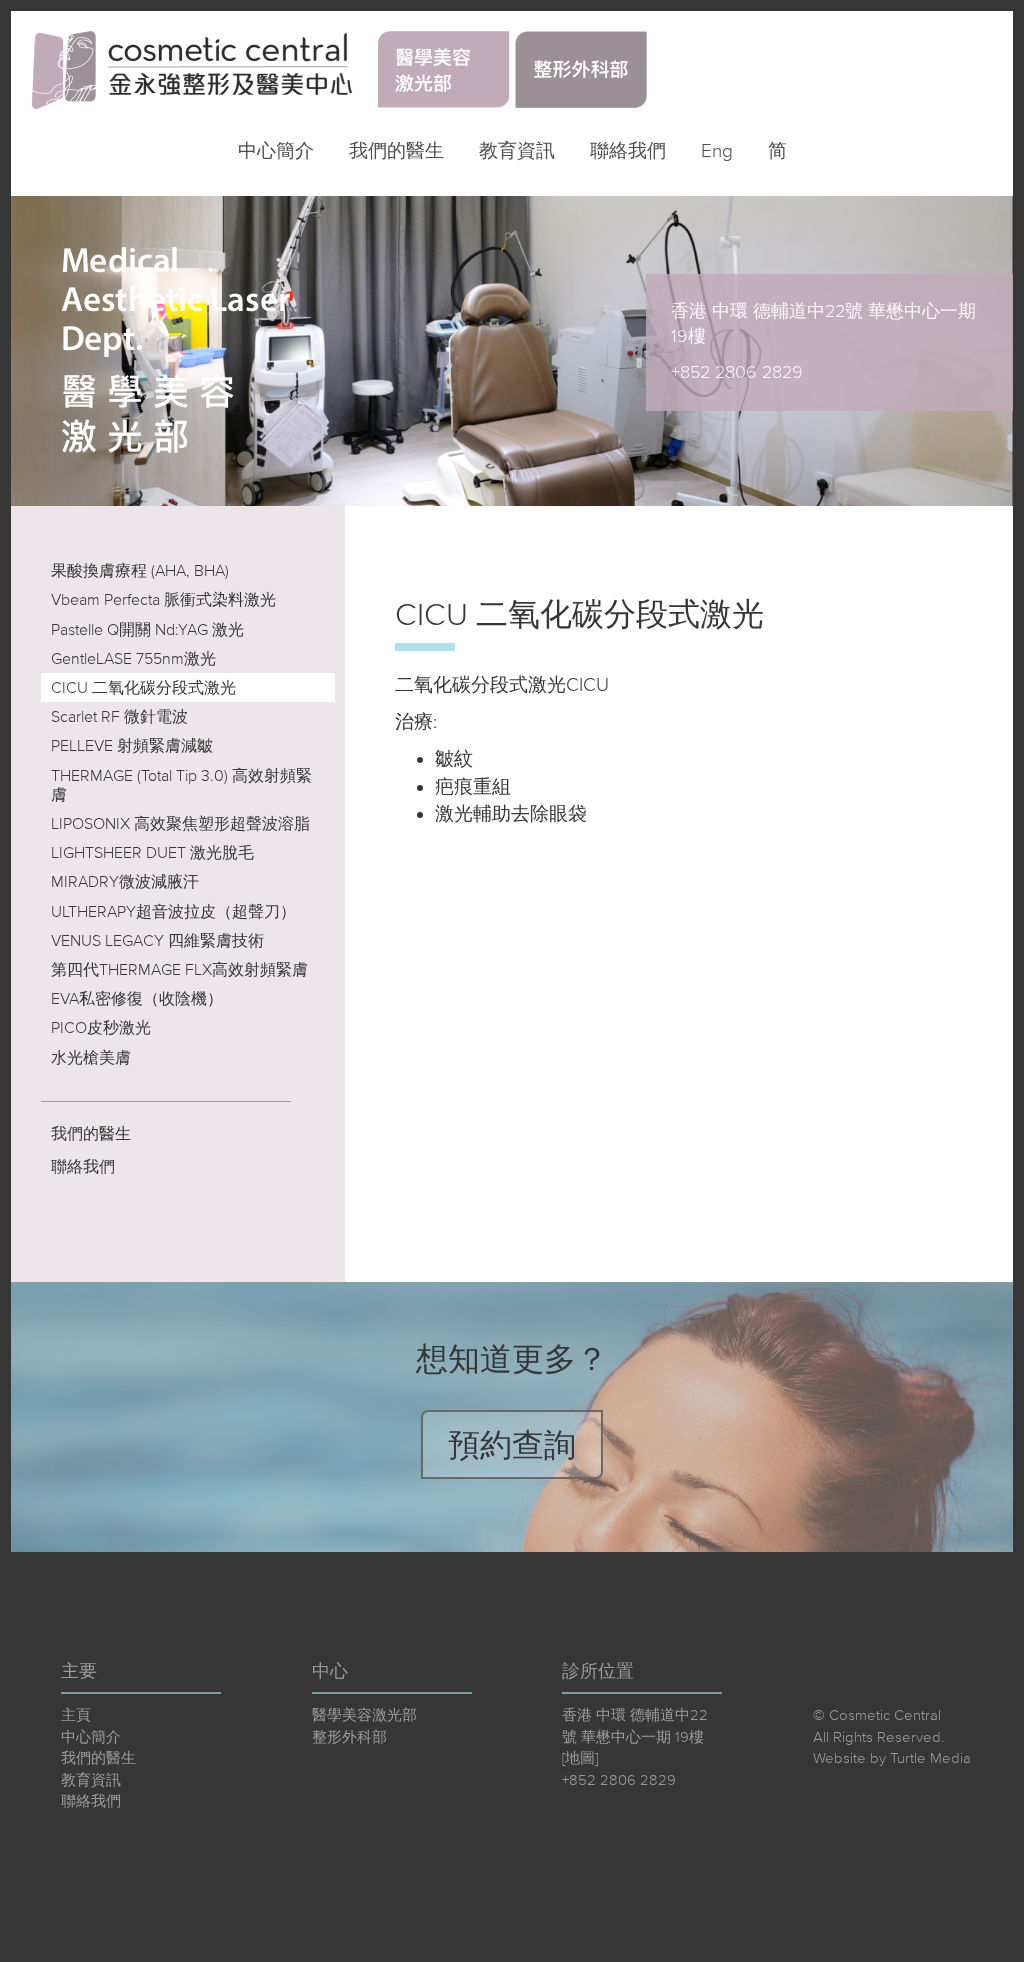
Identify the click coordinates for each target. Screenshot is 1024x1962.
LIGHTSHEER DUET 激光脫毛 (152, 852)
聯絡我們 (628, 150)
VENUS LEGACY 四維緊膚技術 (157, 940)
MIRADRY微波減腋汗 (125, 881)
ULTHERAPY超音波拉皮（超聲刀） (173, 911)
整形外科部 (349, 1736)
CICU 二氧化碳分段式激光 (143, 687)
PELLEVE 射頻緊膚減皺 (132, 745)
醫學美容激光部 (364, 1714)
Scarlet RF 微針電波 (119, 716)
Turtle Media (930, 1757)
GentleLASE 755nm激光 (133, 658)
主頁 (76, 1714)
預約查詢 (512, 1444)
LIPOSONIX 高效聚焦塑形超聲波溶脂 (180, 823)
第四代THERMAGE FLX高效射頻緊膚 (179, 969)
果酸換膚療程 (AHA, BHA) (140, 570)
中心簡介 (276, 150)
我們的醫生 (396, 150)
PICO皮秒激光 (101, 1027)
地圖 (580, 1757)
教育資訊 (517, 150)
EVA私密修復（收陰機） (137, 998)
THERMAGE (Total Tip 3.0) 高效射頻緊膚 (181, 784)
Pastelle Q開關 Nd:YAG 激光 (147, 629)
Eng (717, 150)
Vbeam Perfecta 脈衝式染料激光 (163, 599)
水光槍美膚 (91, 1057)
